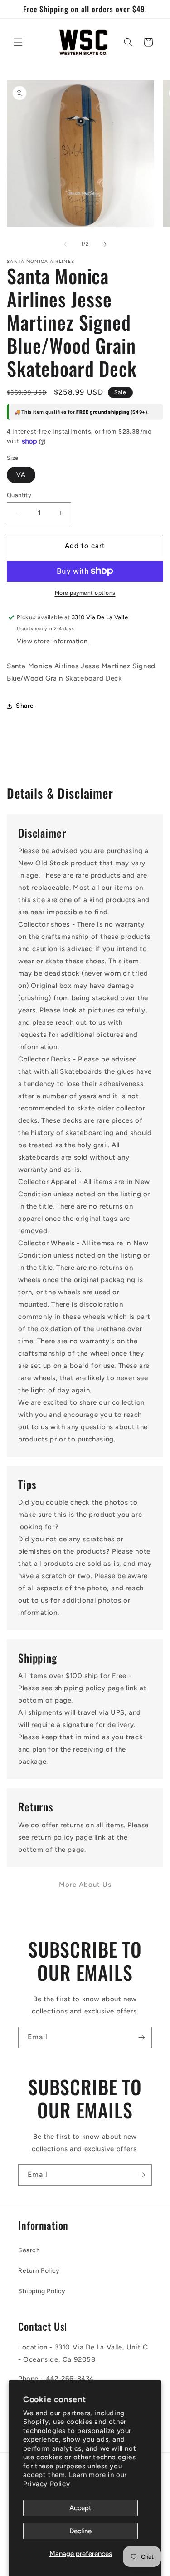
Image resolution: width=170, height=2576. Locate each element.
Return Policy (39, 2271)
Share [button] (25, 706)
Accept (80, 2508)
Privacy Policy (46, 2484)
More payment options (85, 593)
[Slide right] (105, 244)
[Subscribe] (141, 2037)
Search (29, 2250)
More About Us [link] (85, 1885)
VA (21, 475)
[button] (18, 42)
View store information (52, 641)
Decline (80, 2531)
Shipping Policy (42, 2291)
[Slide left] (65, 244)
